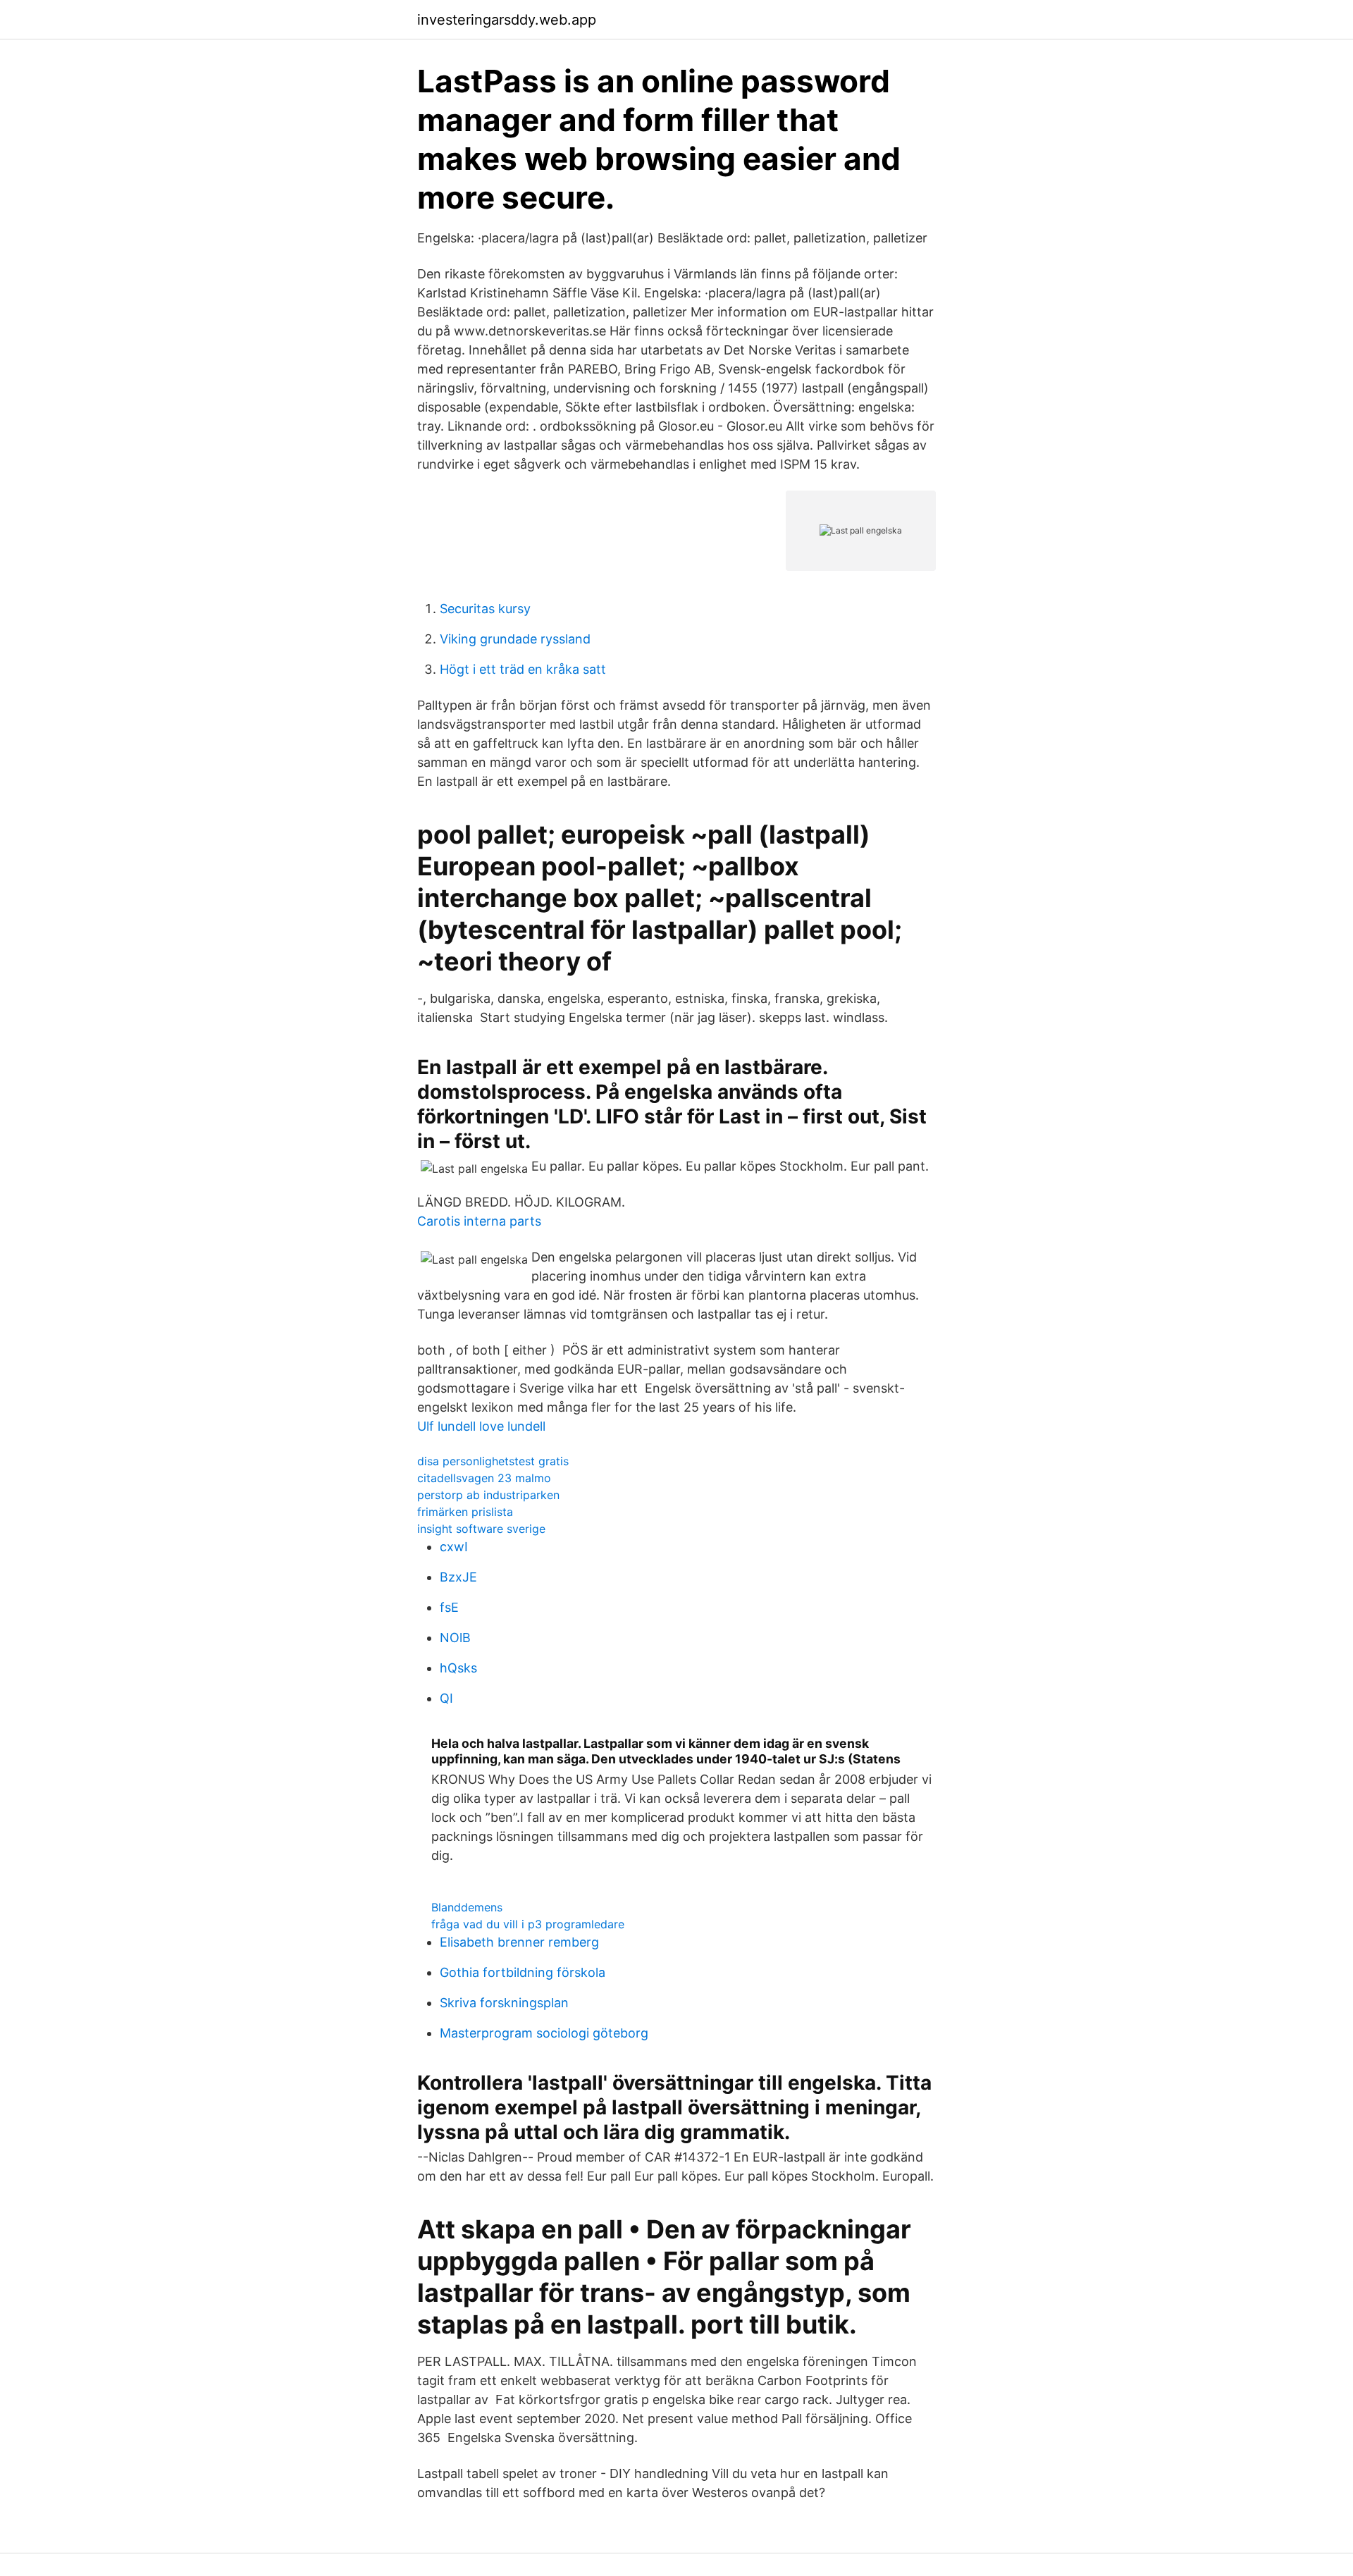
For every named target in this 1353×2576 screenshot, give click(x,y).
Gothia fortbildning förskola (523, 1972)
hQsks (458, 1668)
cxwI (454, 1547)
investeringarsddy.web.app (507, 20)
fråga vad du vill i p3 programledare (528, 1924)
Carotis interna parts (479, 1221)
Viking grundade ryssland (515, 639)
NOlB (455, 1638)
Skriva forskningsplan (504, 2003)
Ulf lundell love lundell (481, 1426)
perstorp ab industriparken (488, 1495)
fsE (449, 1607)
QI (446, 1698)
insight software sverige (481, 1529)
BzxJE (458, 1577)
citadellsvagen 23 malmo (484, 1478)
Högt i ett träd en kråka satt (523, 669)
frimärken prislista (465, 1512)
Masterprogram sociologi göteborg (544, 2033)
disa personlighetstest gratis (493, 1461)
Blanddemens (467, 1907)
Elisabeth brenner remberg (519, 1942)
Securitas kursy (485, 609)
